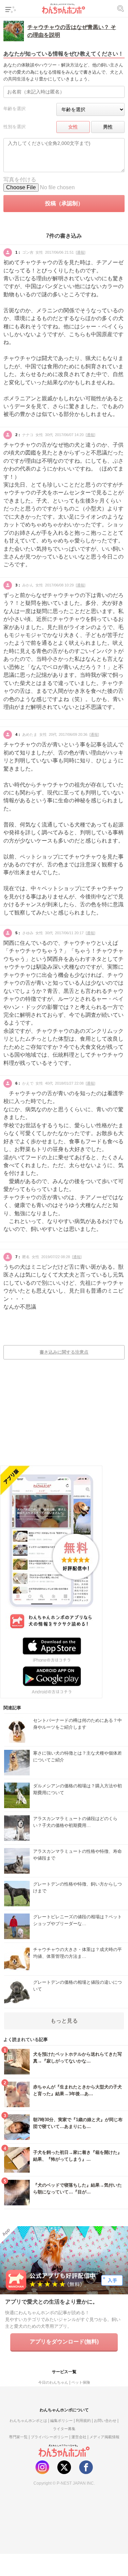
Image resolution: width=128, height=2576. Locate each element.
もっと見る (64, 2021)
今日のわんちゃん (53, 2382)
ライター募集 (64, 2429)
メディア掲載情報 (104, 2437)
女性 (73, 127)
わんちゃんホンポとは (28, 2421)
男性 (108, 127)
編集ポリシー (61, 2421)
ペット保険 (81, 2382)
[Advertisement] (64, 1417)
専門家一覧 (18, 2437)
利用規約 (83, 2421)
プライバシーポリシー (49, 2437)
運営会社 (79, 2437)
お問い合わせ (105, 2421)
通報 (81, 252)
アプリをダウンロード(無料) (64, 2342)
